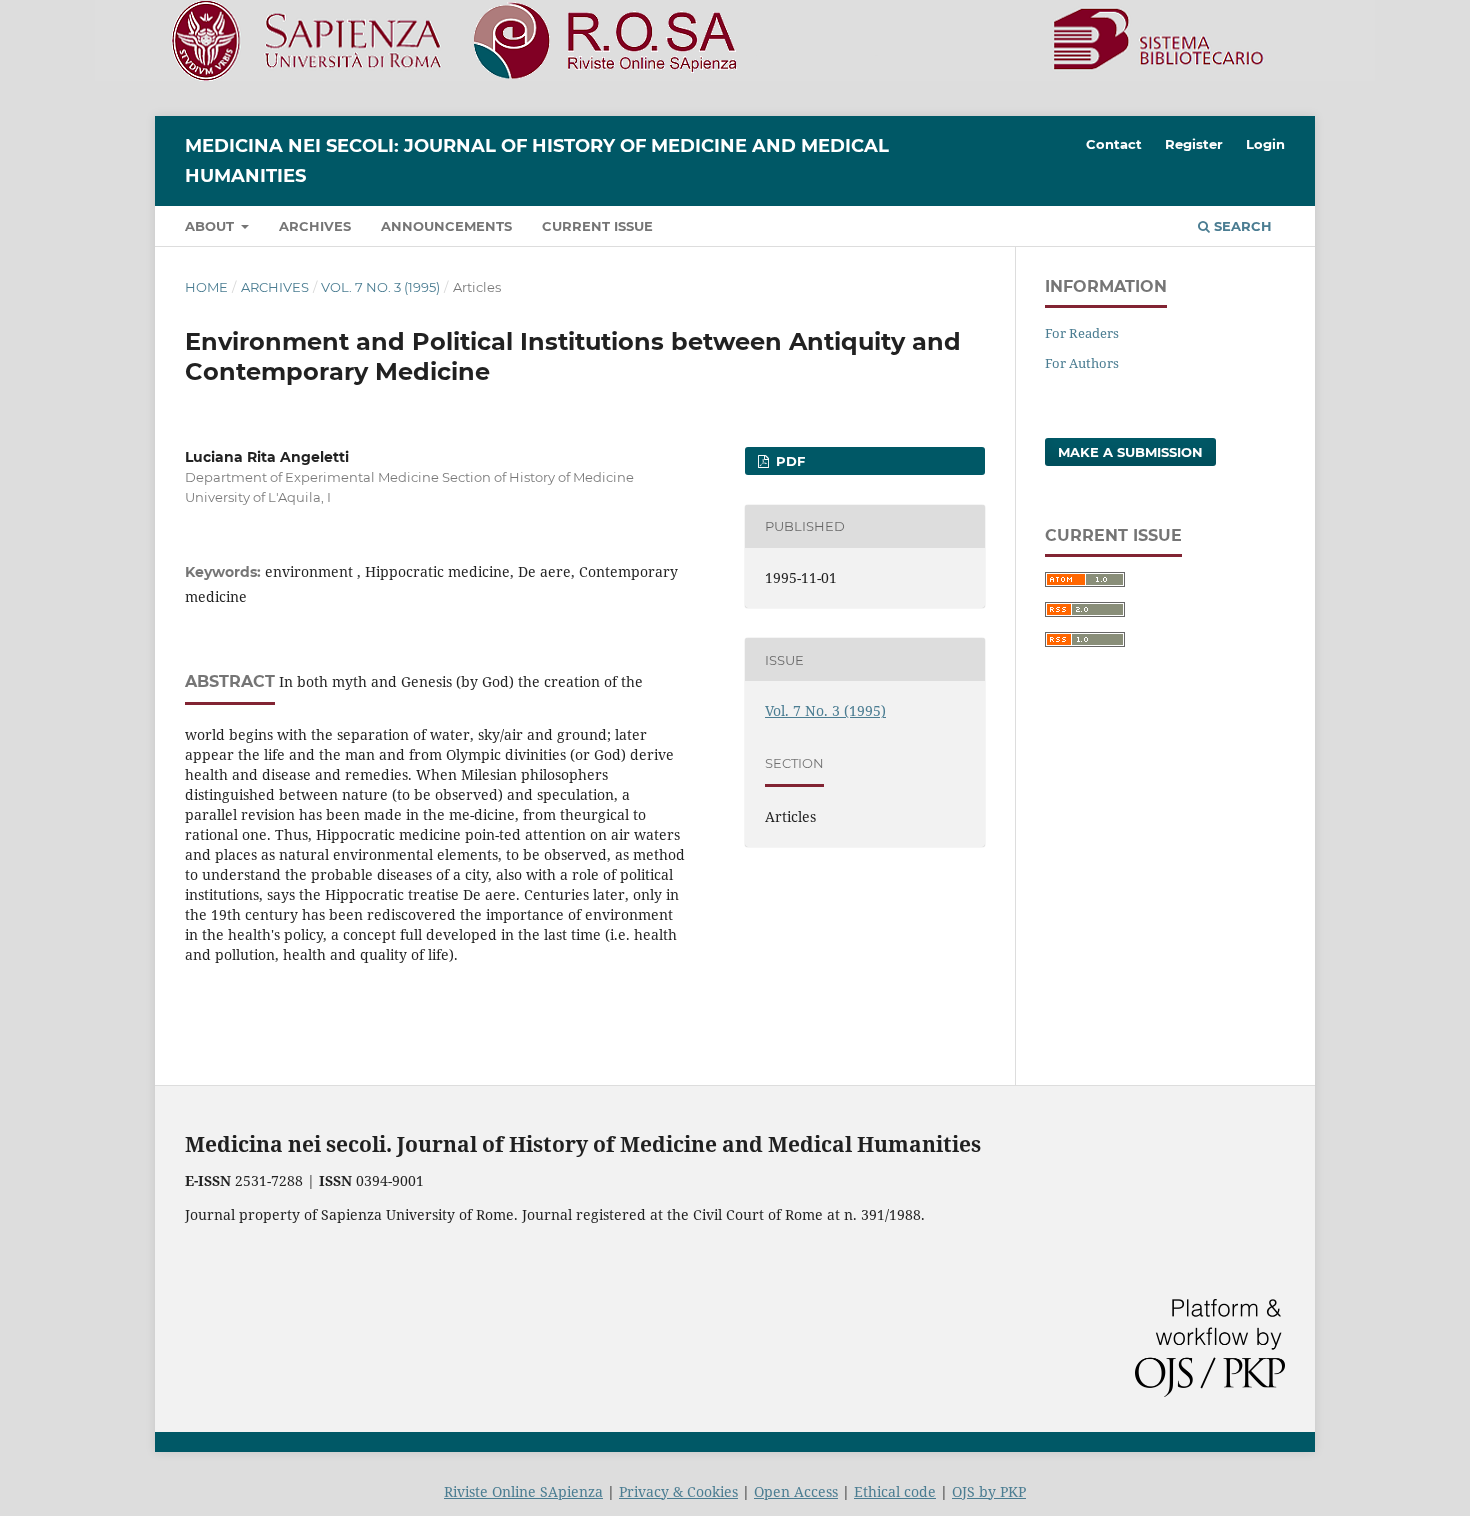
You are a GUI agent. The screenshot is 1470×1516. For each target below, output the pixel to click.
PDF (788, 461)
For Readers (1082, 333)
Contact (1114, 144)
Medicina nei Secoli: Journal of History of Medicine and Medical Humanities (537, 161)
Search (1241, 226)
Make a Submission (1130, 452)
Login (1265, 144)
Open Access (796, 1491)
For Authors (1082, 363)
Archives (315, 226)
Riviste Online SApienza (523, 1491)
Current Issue (597, 226)
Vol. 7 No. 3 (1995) (380, 287)
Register (1194, 144)
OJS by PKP (989, 1491)
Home (206, 287)
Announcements (446, 226)
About (211, 226)
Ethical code (895, 1491)
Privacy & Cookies (678, 1491)
